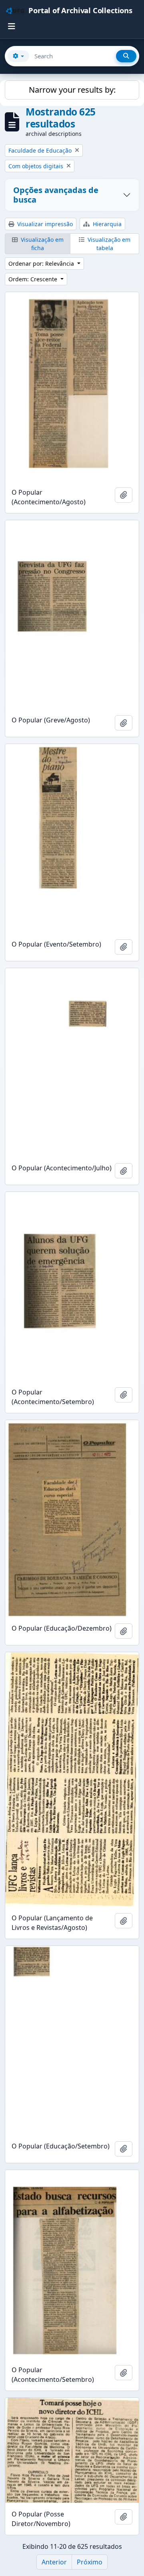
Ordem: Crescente (34, 279)
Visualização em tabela (108, 244)
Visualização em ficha (41, 244)
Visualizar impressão (44, 224)
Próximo (90, 2562)
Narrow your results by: (72, 90)
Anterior (54, 2562)
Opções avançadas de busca (56, 195)
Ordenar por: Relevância (42, 264)
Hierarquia (106, 224)
